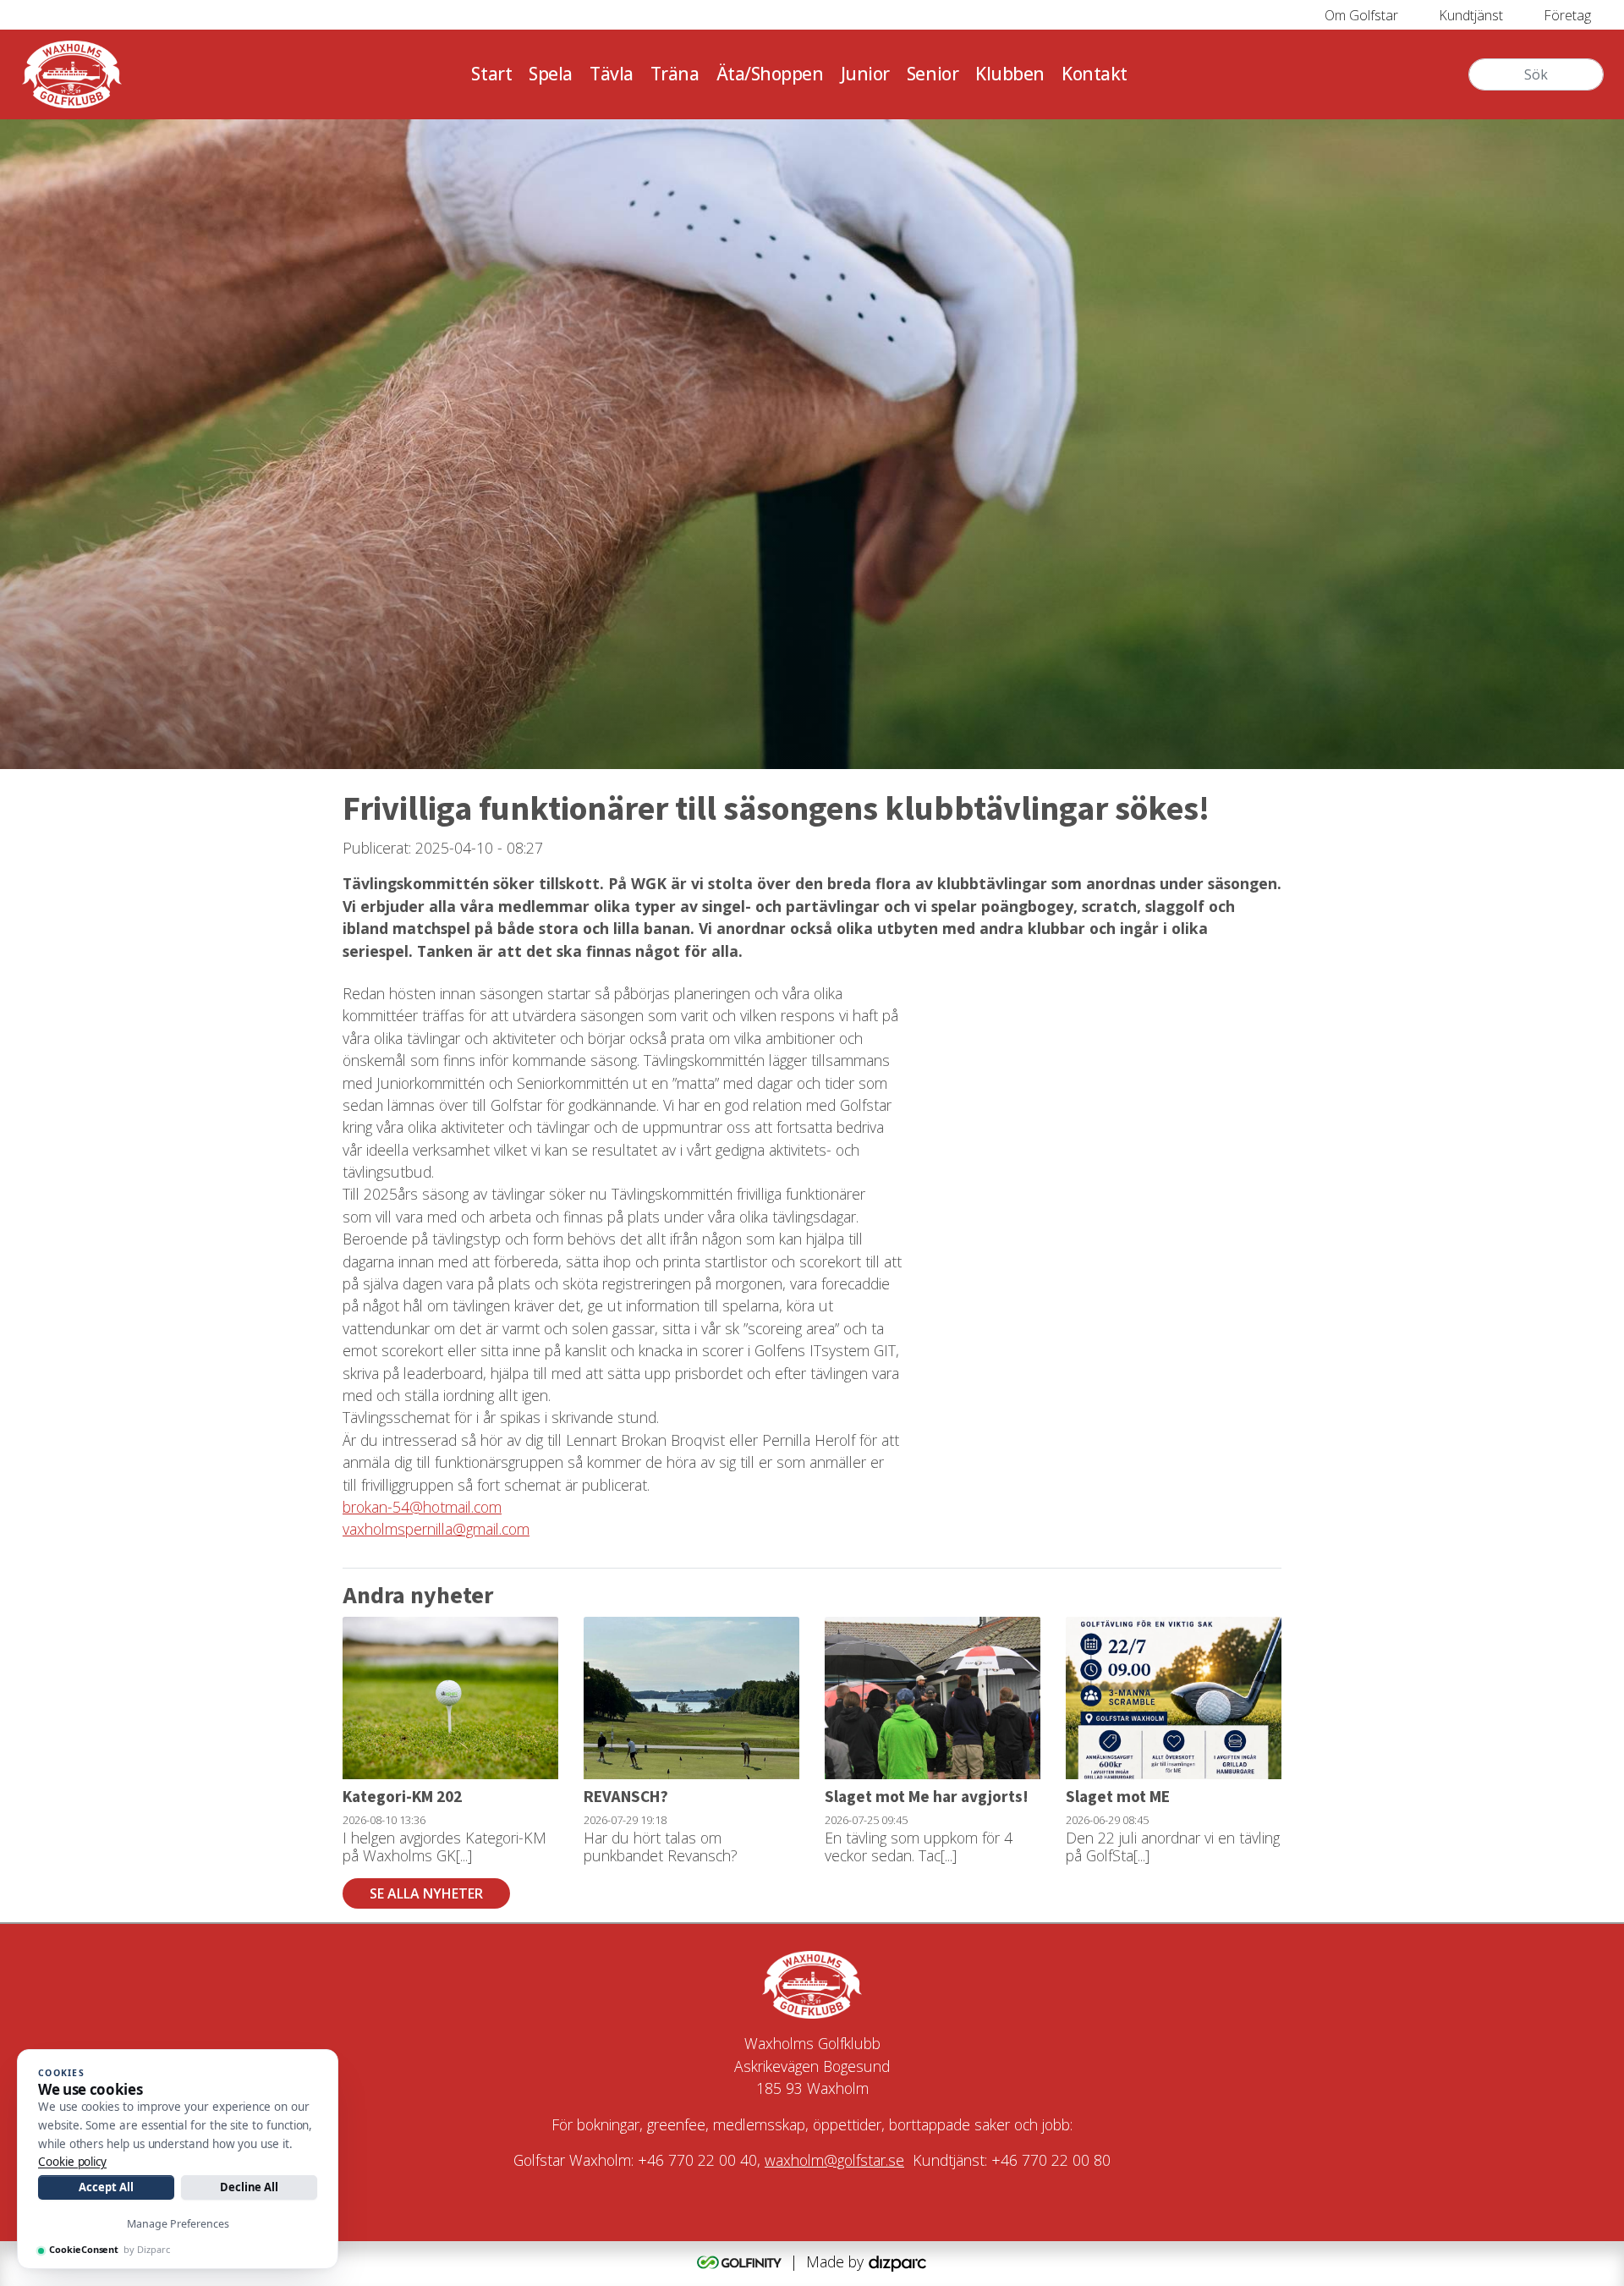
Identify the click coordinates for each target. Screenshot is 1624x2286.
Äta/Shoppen (770, 74)
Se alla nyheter (426, 1893)
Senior (933, 74)
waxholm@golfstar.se (834, 2160)
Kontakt (1095, 74)
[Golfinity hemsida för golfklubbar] (741, 2261)
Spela (551, 74)
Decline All (249, 2187)
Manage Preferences (178, 2224)
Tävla (612, 74)
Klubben (1010, 74)
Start (491, 74)
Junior (865, 74)
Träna (675, 74)
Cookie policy (72, 2162)
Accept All (106, 2187)
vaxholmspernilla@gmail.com (436, 1529)
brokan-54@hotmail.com (422, 1507)
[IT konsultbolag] (897, 2261)
